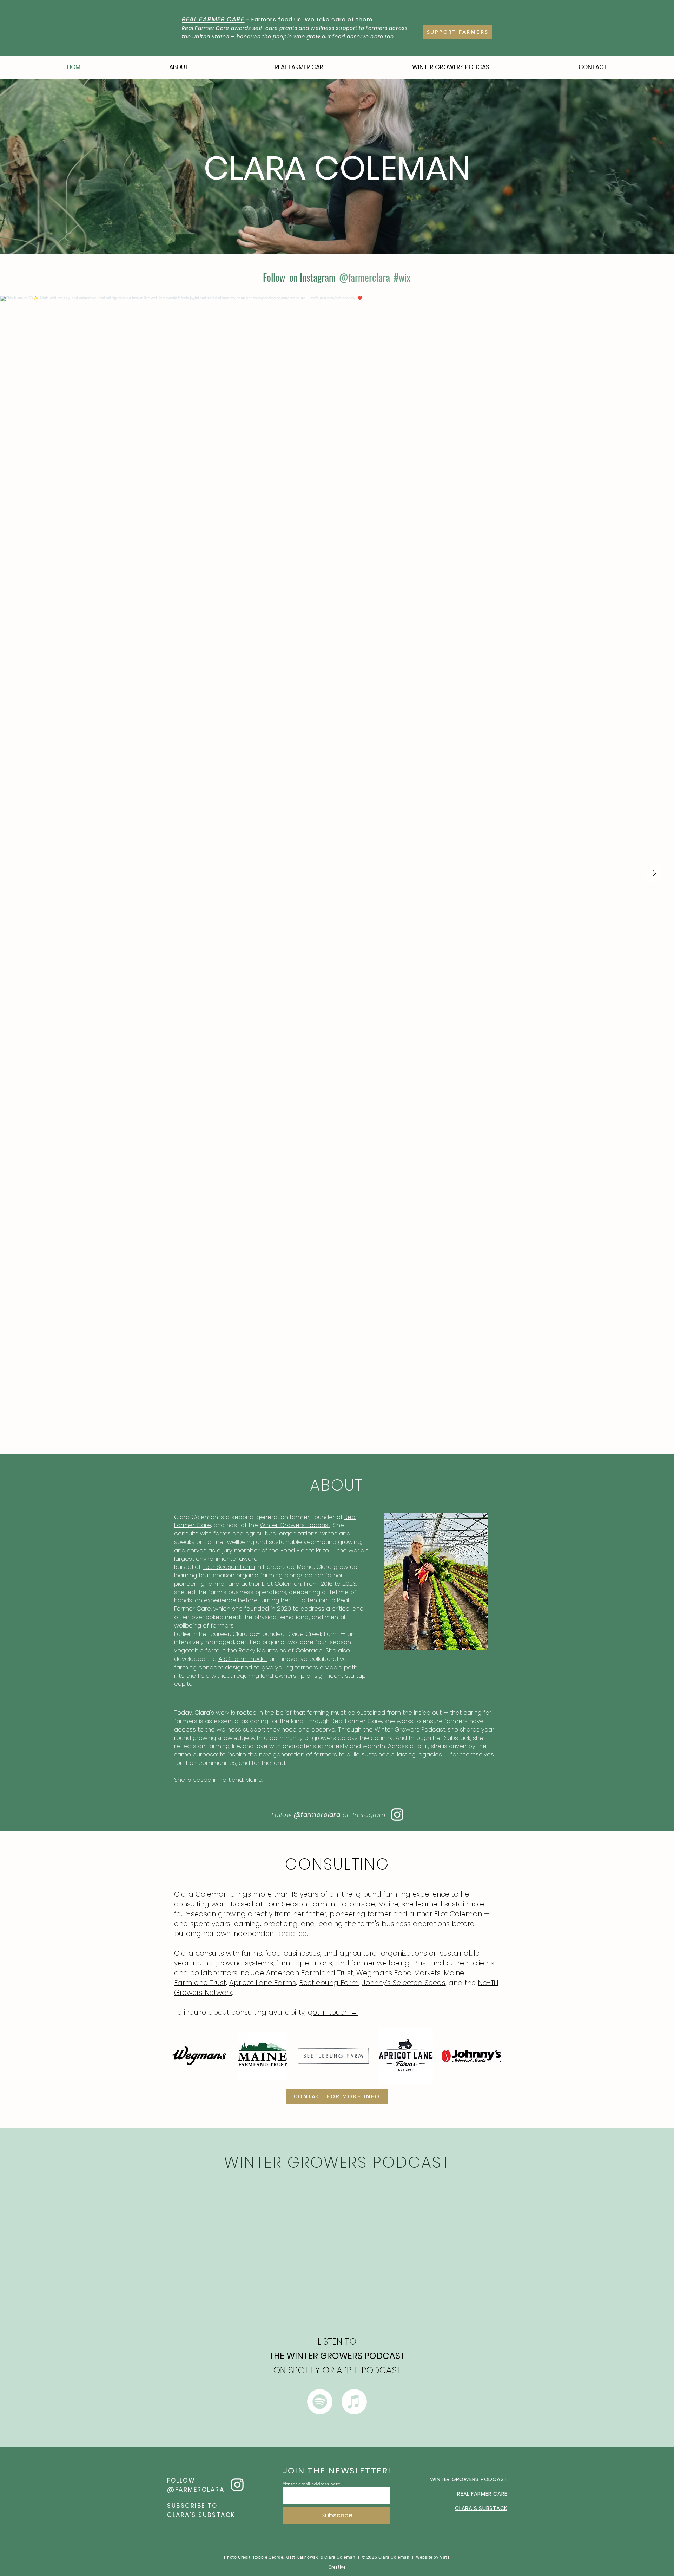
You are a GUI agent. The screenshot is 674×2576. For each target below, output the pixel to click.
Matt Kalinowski (303, 2557)
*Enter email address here (312, 2484)
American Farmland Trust (310, 1973)
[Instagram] (237, 2485)
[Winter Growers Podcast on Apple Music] (354, 2402)
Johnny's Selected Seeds (404, 1983)
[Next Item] (654, 873)
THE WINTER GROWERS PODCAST (337, 2356)
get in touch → (333, 2012)
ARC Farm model (243, 1659)
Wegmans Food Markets (398, 1973)
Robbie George (268, 2557)
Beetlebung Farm (329, 1983)
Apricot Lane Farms (263, 1983)
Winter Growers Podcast (295, 1525)
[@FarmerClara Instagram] (397, 1815)
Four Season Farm (229, 1567)
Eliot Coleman (282, 1584)
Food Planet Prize (305, 1550)
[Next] (636, 167)
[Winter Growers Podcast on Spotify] (320, 2402)
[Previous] (38, 167)
